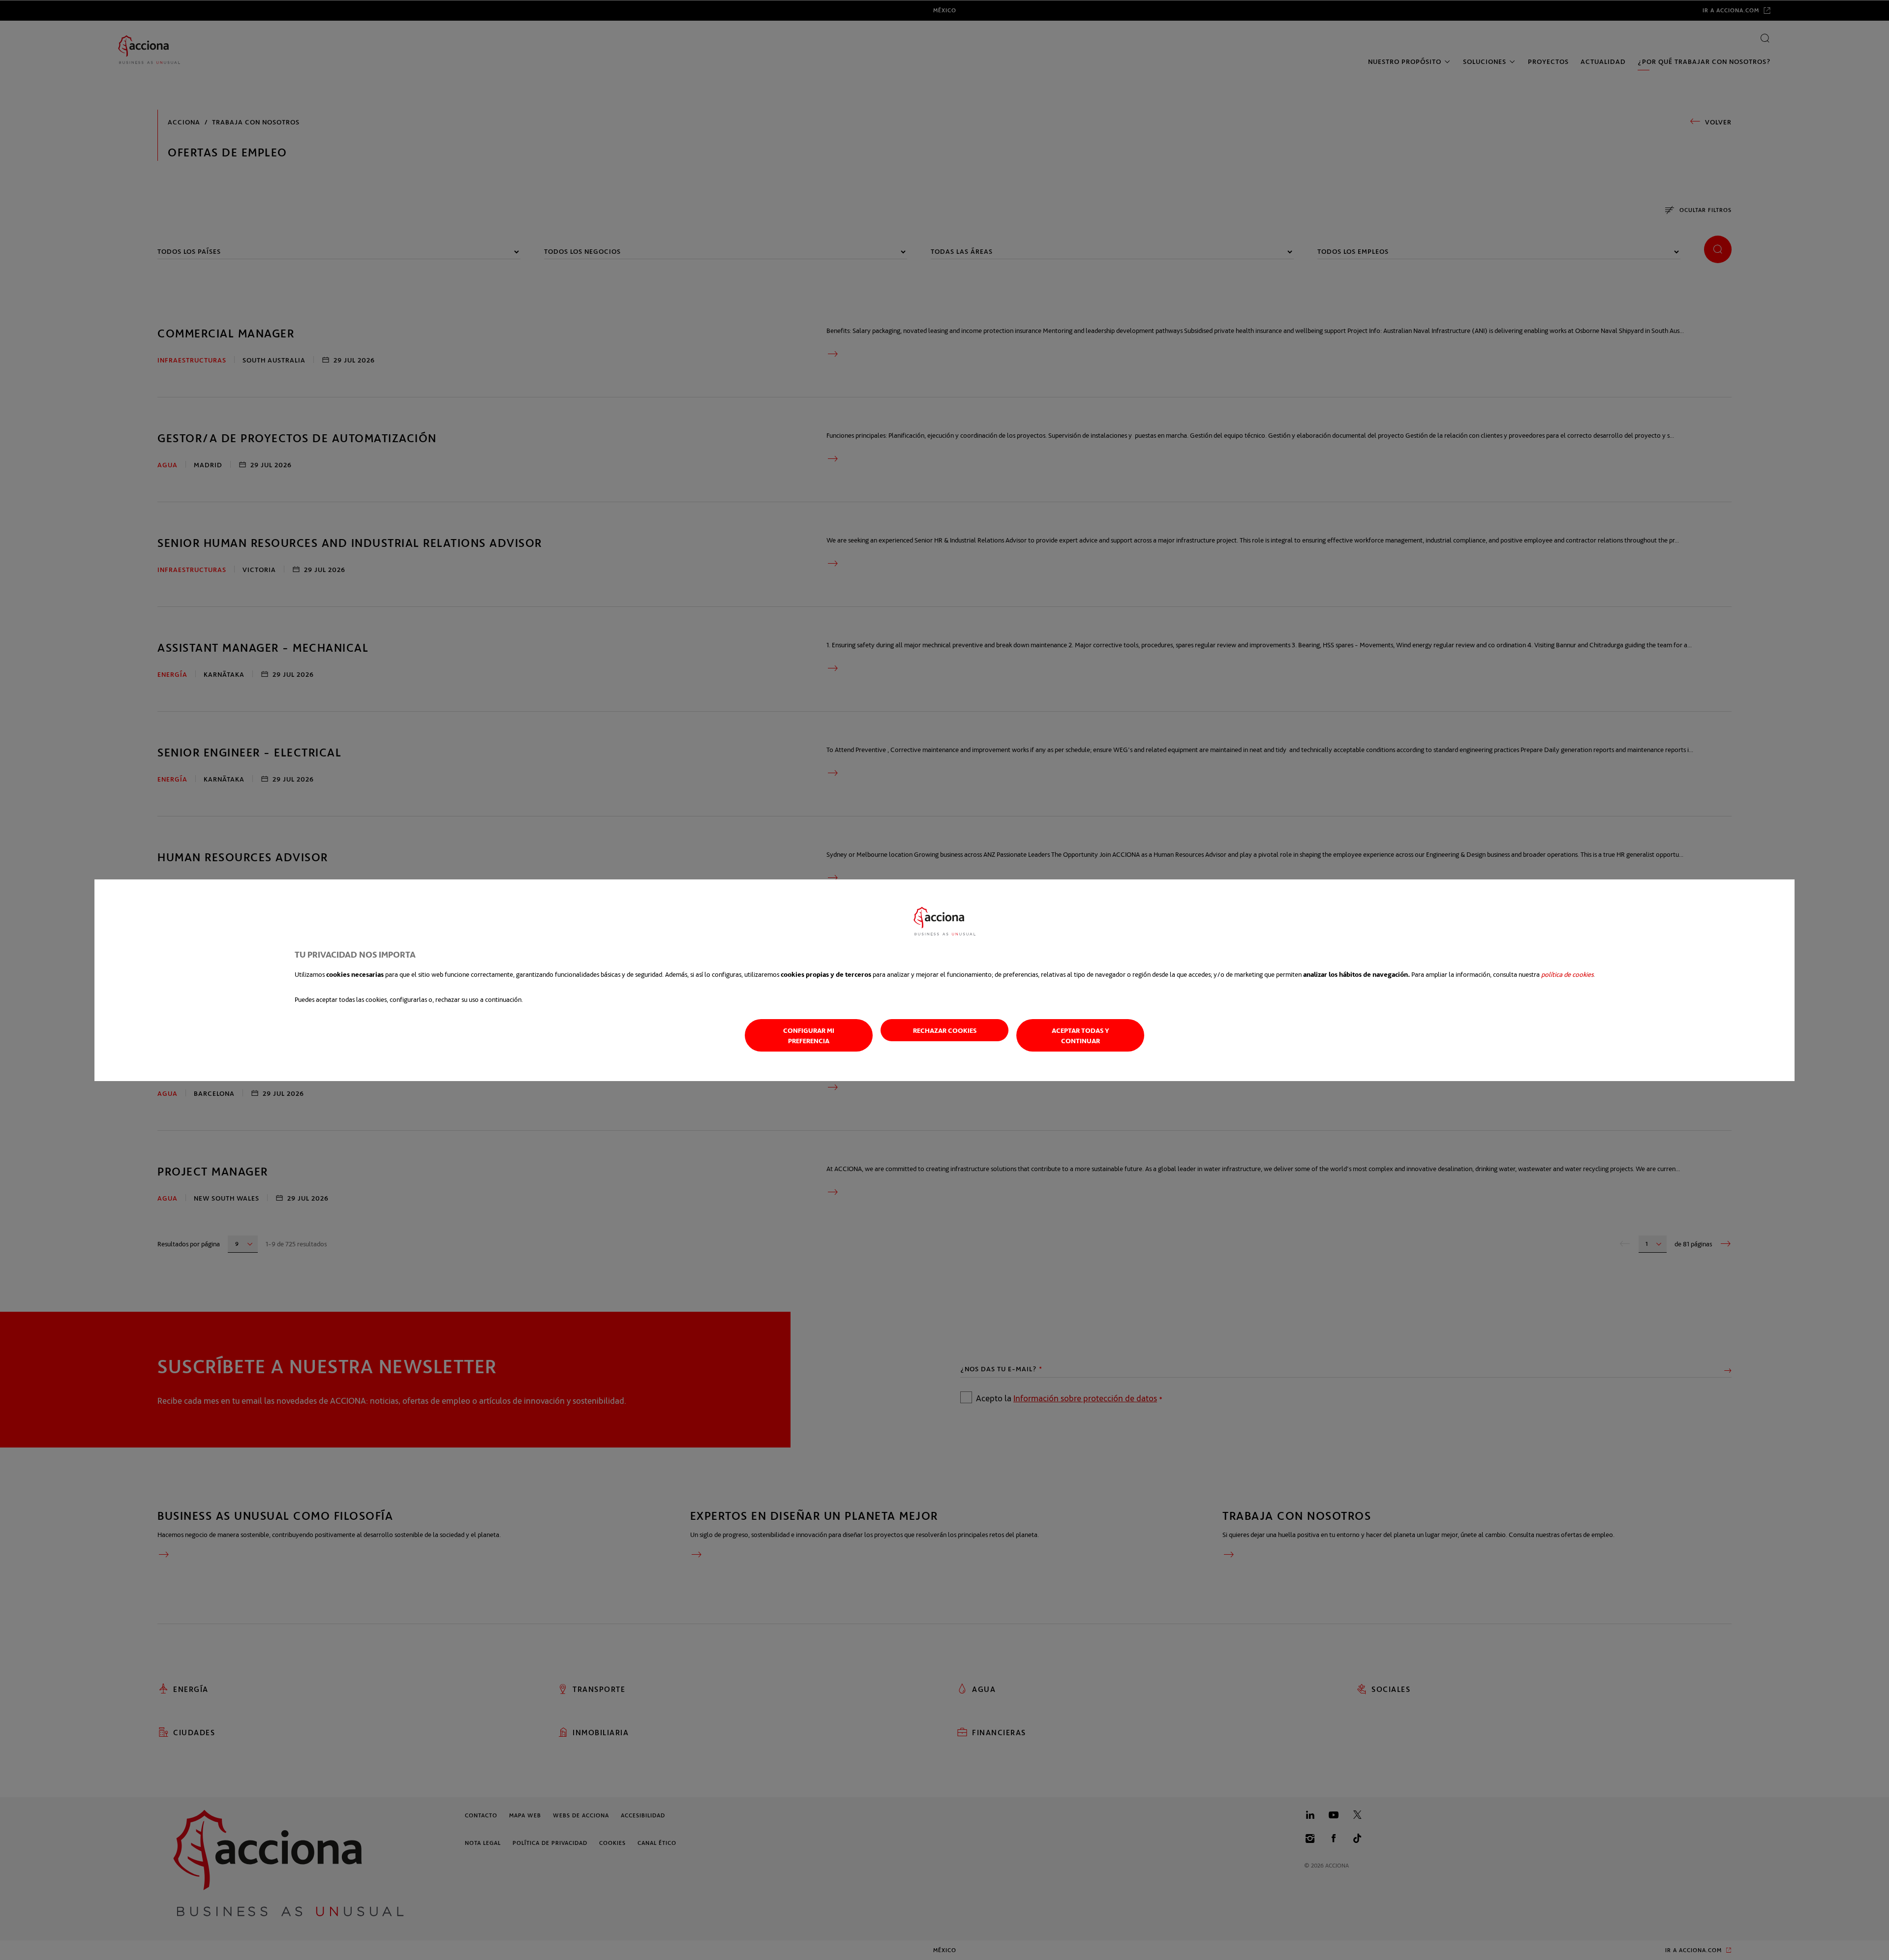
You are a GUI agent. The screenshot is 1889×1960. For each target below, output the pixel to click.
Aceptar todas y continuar (1081, 1035)
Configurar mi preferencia (809, 1035)
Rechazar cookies (945, 1030)
